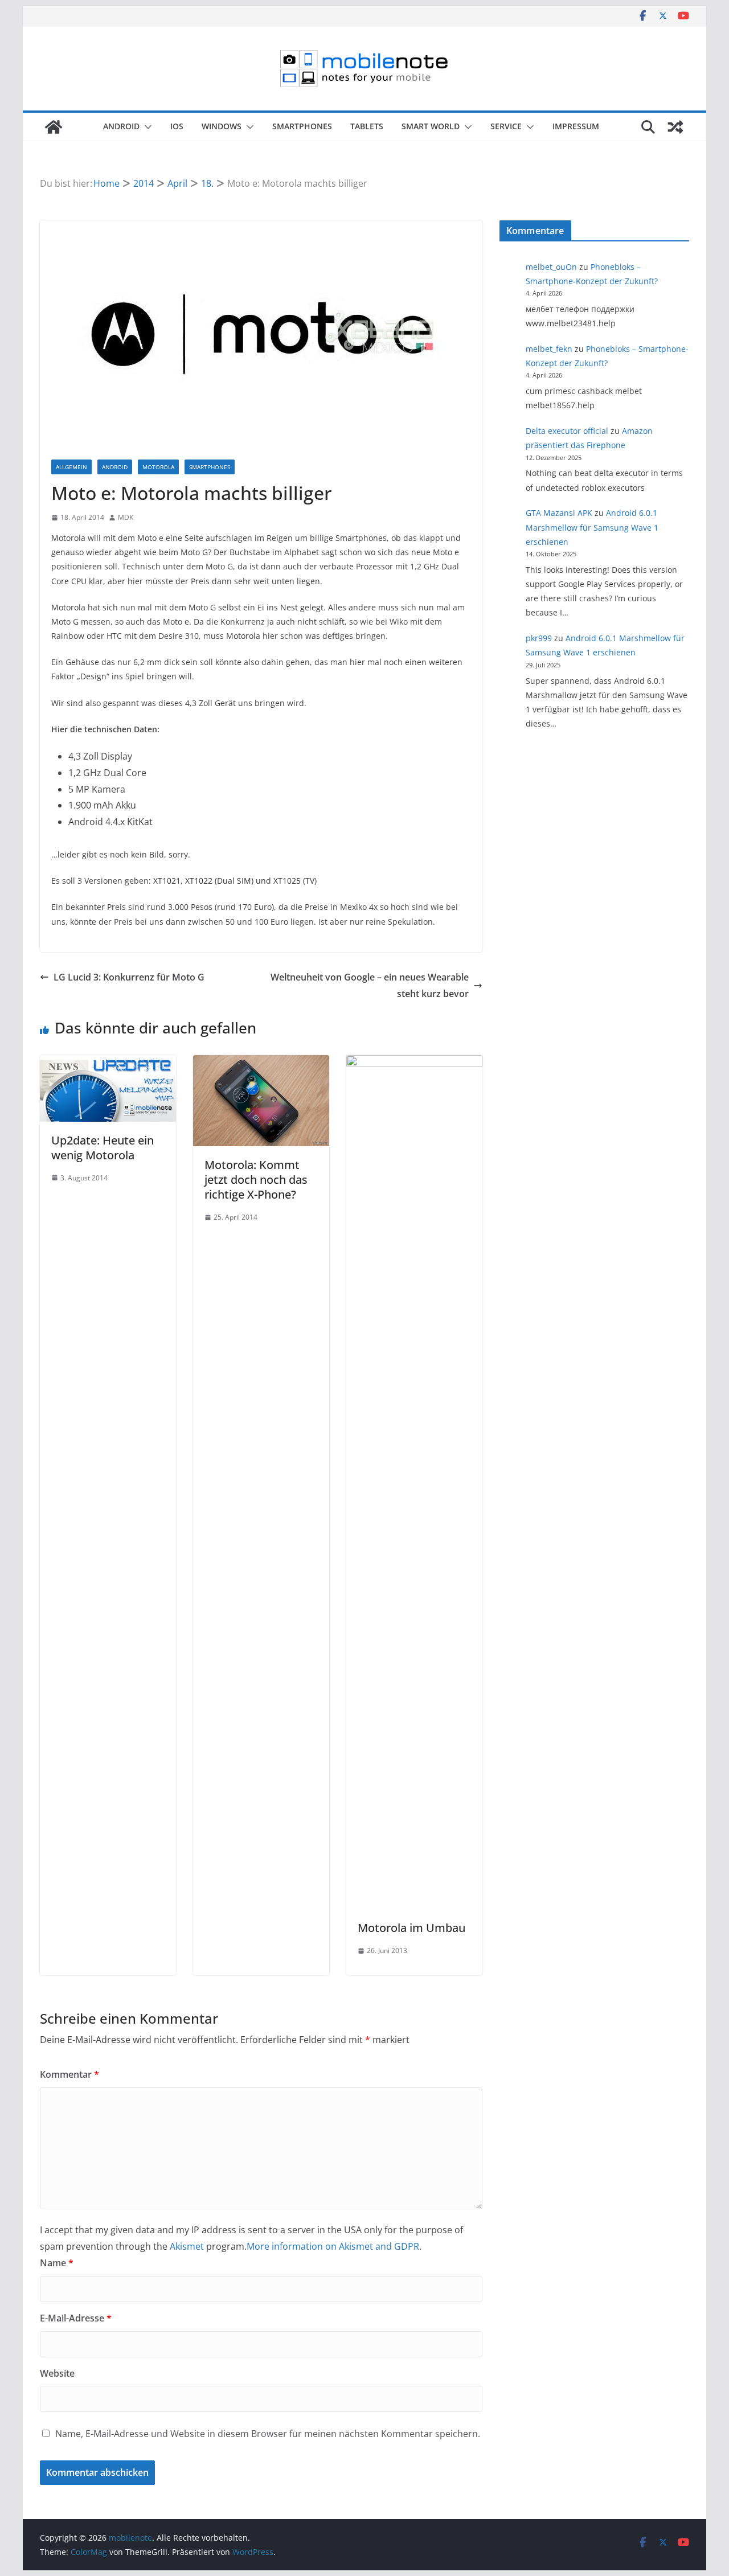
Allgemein (71, 467)
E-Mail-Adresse (76, 2318)
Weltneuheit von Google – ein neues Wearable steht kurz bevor (370, 985)
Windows (222, 126)
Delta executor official (567, 431)
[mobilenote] (54, 127)
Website (57, 2373)
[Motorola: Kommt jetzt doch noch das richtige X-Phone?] (261, 1063)
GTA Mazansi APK (559, 513)
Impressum (576, 126)
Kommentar (69, 2074)
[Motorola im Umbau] (414, 1063)
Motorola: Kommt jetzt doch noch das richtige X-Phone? (256, 1180)
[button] (146, 127)
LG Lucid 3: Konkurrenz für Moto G (129, 977)
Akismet (187, 2246)
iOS (177, 126)
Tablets (367, 126)
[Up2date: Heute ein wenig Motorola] (108, 1063)
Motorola (158, 467)
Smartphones (302, 126)
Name (57, 2263)
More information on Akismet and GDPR (333, 2246)
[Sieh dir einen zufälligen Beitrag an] (675, 127)
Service (506, 126)
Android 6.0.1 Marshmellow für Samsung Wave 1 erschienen (592, 527)
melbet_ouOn (551, 267)
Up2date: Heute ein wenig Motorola (103, 1148)
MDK (126, 517)
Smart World (431, 126)
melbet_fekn (549, 349)
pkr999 (539, 638)
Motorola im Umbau (411, 1928)
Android (121, 126)
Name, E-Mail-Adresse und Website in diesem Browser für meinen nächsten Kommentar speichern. (268, 2434)
